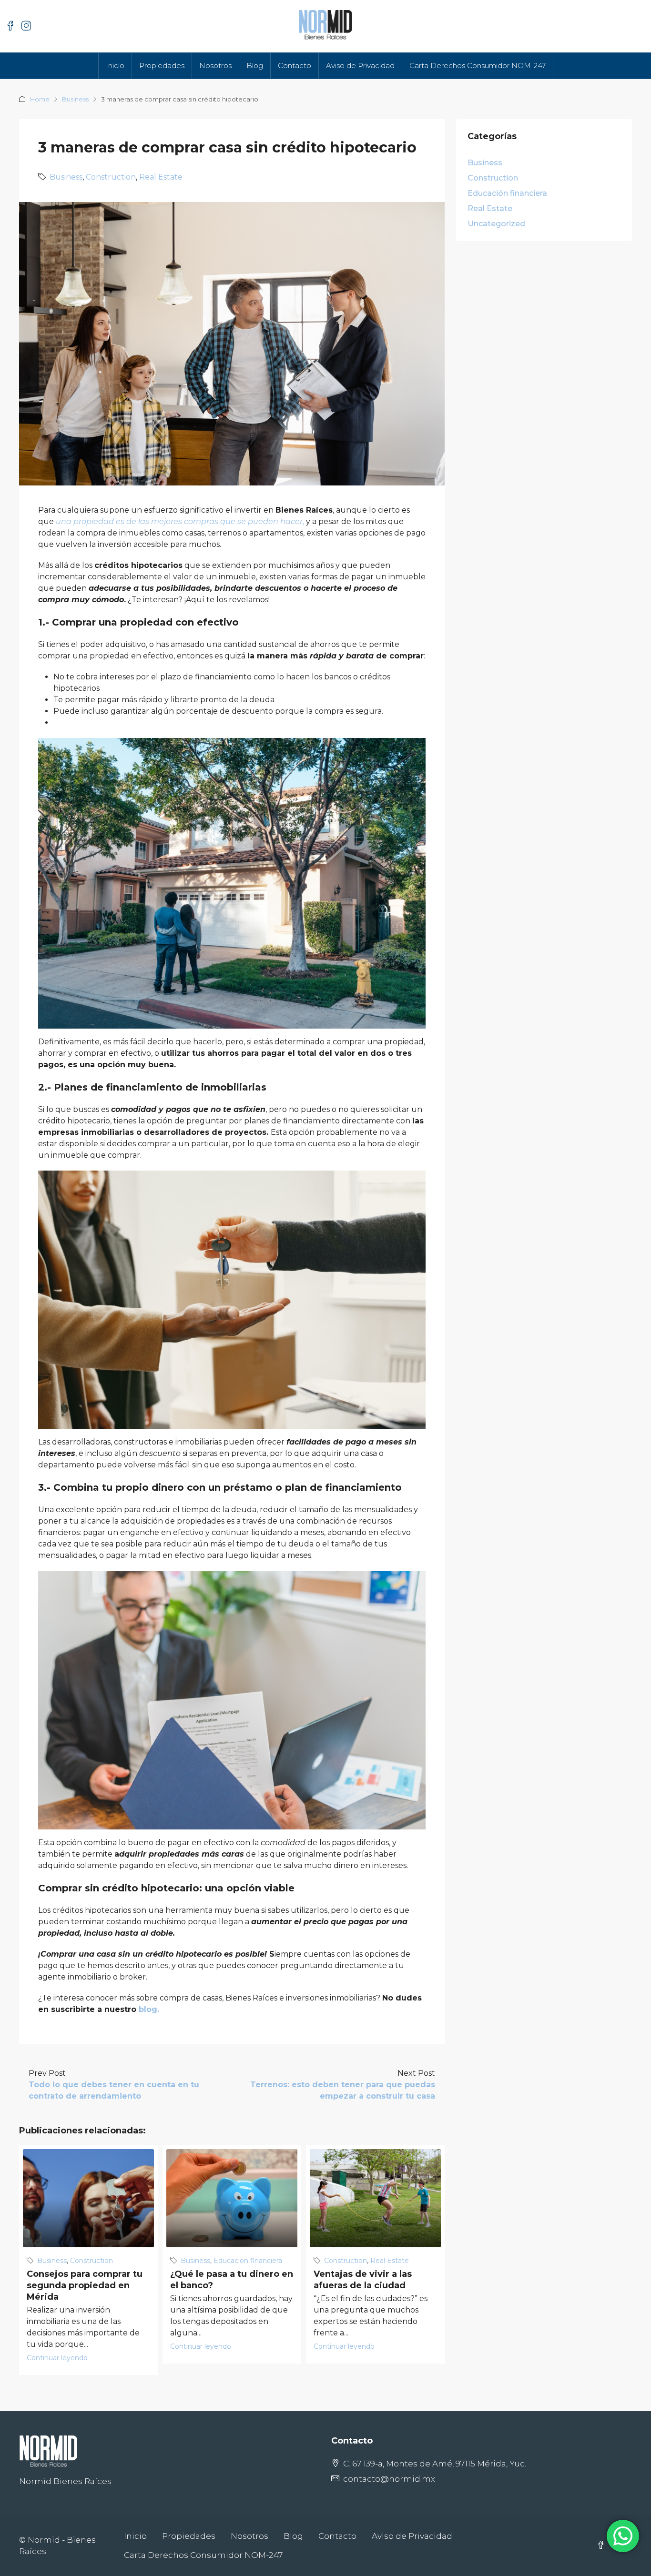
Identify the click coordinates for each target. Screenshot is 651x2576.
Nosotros (215, 66)
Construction (111, 177)
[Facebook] (603, 2546)
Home (40, 99)
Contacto (295, 66)
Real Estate (161, 177)
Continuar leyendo (57, 2358)
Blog (255, 66)
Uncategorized (496, 224)
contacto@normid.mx (389, 2479)
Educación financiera (248, 2261)
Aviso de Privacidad (360, 66)
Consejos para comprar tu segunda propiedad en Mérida (85, 2285)
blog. (149, 2009)
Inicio (115, 66)
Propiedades (162, 66)
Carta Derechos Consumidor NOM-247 (478, 66)
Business (75, 99)
